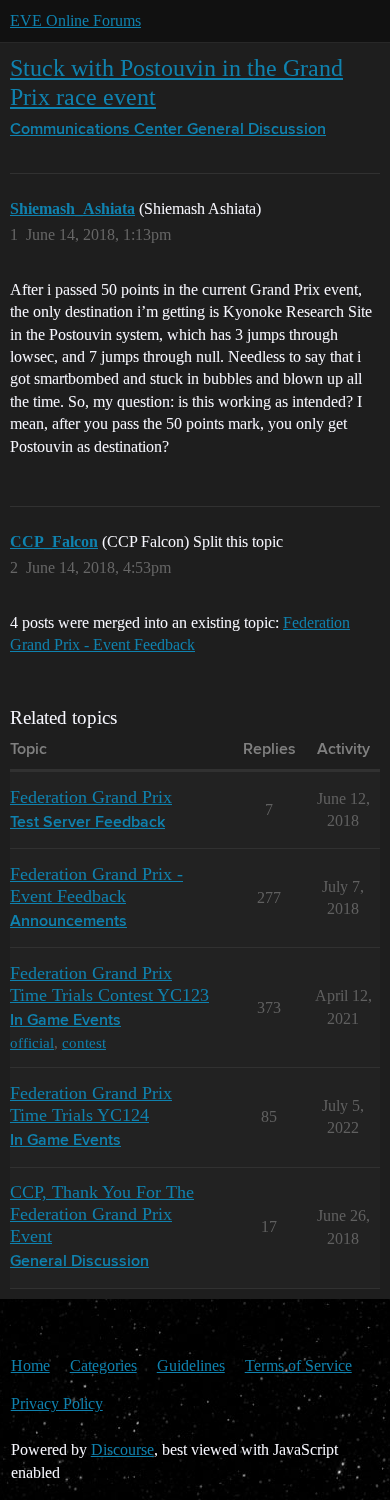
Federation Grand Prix (91, 797)
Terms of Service (298, 1365)
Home (30, 1365)
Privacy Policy (57, 1403)
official (32, 1042)
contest (84, 1042)
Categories (103, 1365)
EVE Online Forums (75, 20)
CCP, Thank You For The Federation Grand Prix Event (102, 1214)
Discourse (122, 1449)
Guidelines (191, 1365)
